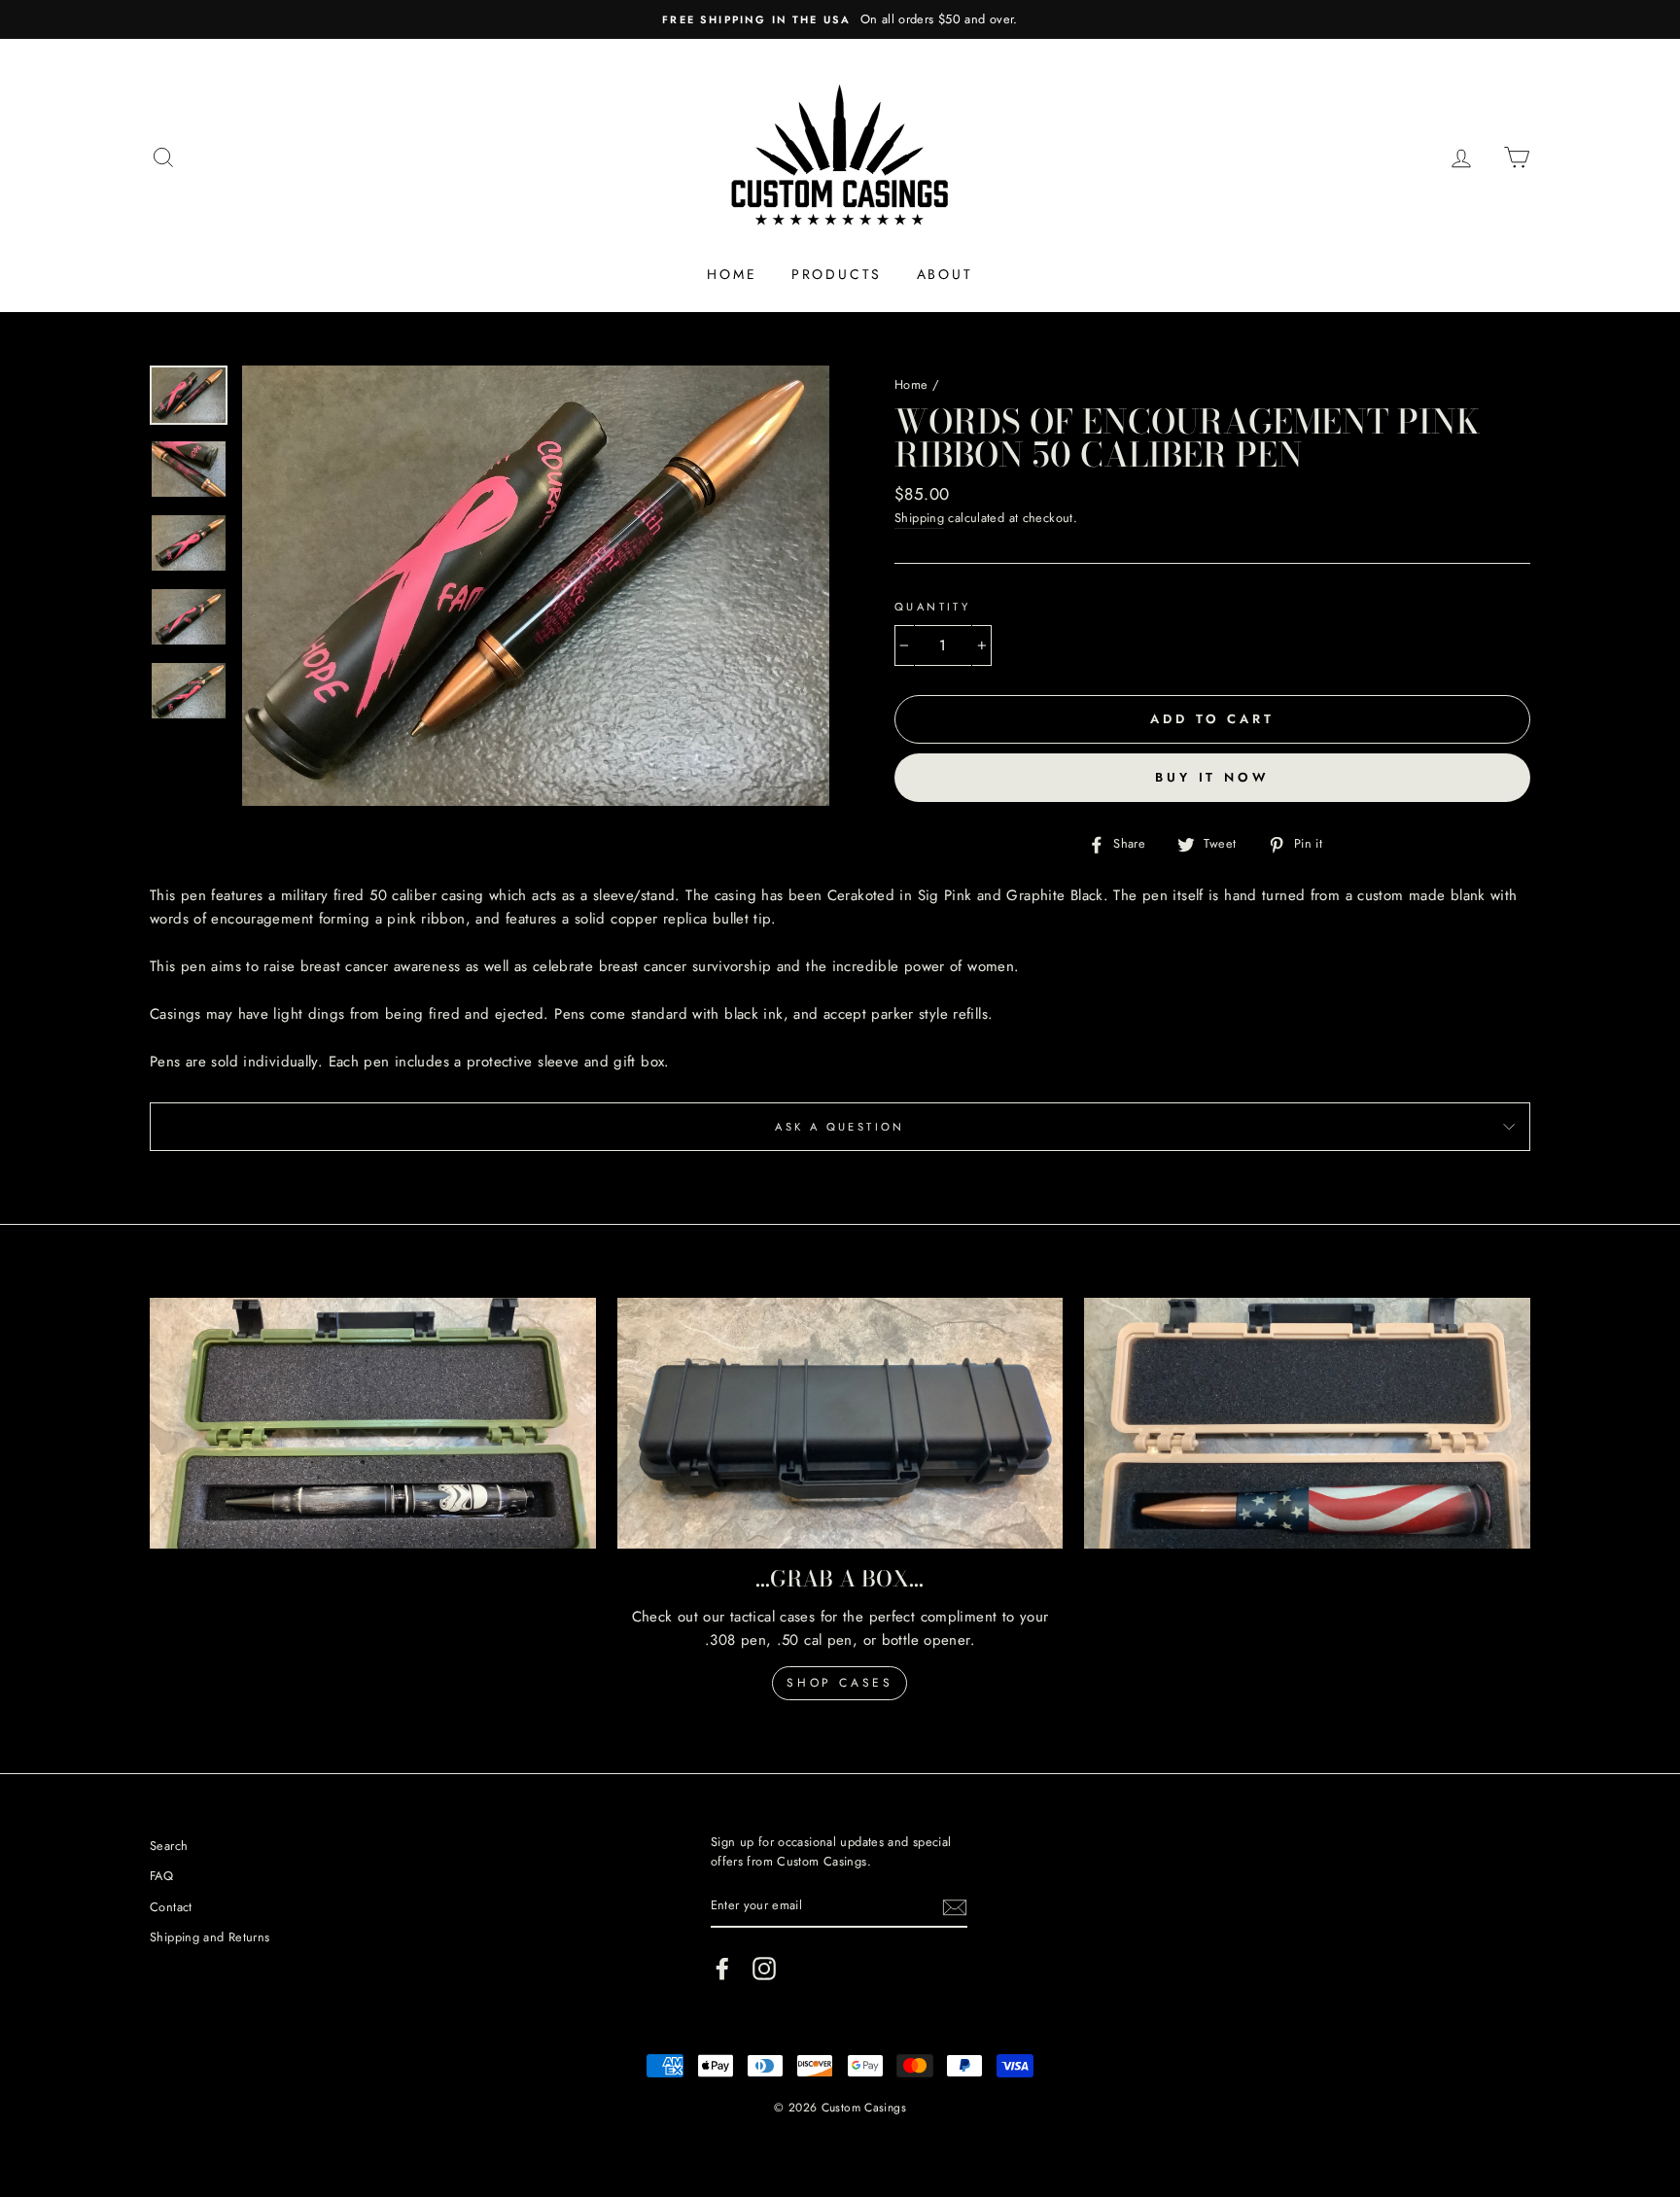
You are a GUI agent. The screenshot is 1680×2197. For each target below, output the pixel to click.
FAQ (161, 1876)
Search (169, 1846)
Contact (171, 1907)
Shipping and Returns (210, 1937)
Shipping (919, 518)
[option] (840, 19)
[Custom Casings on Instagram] (764, 1969)
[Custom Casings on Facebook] (722, 1969)
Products (837, 274)
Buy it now (1212, 777)
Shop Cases (840, 1683)
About (945, 274)
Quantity (932, 607)
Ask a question (840, 1127)
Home (732, 274)
